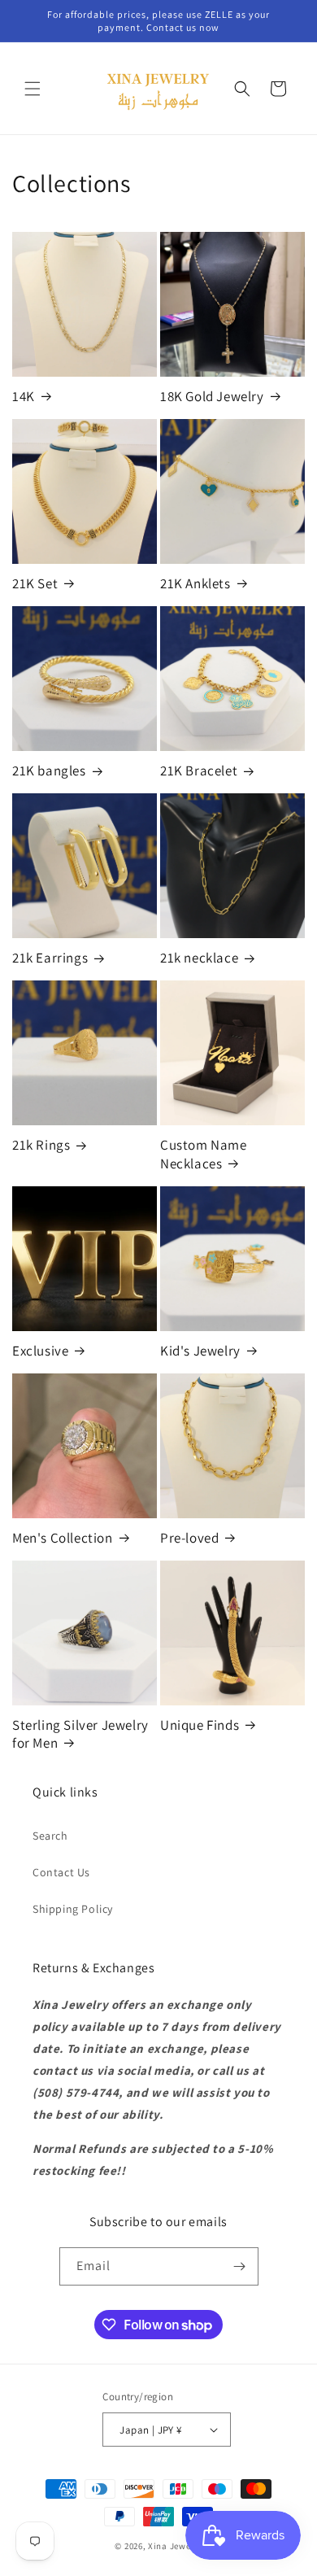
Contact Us (61, 1872)
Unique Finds (200, 1725)
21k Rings (41, 1145)
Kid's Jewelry (200, 1351)
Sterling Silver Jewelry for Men (80, 1734)
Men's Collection (63, 1538)
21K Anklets (195, 583)
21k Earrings (50, 958)
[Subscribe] (240, 2266)
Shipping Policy (73, 1909)
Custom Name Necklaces (204, 1154)
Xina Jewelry (175, 2546)
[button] (33, 89)
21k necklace (199, 958)
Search (50, 1836)
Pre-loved (189, 1538)
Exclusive (40, 1351)
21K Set (35, 583)
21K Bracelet (199, 771)
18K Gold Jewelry (212, 396)
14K (24, 396)
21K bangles (49, 771)
